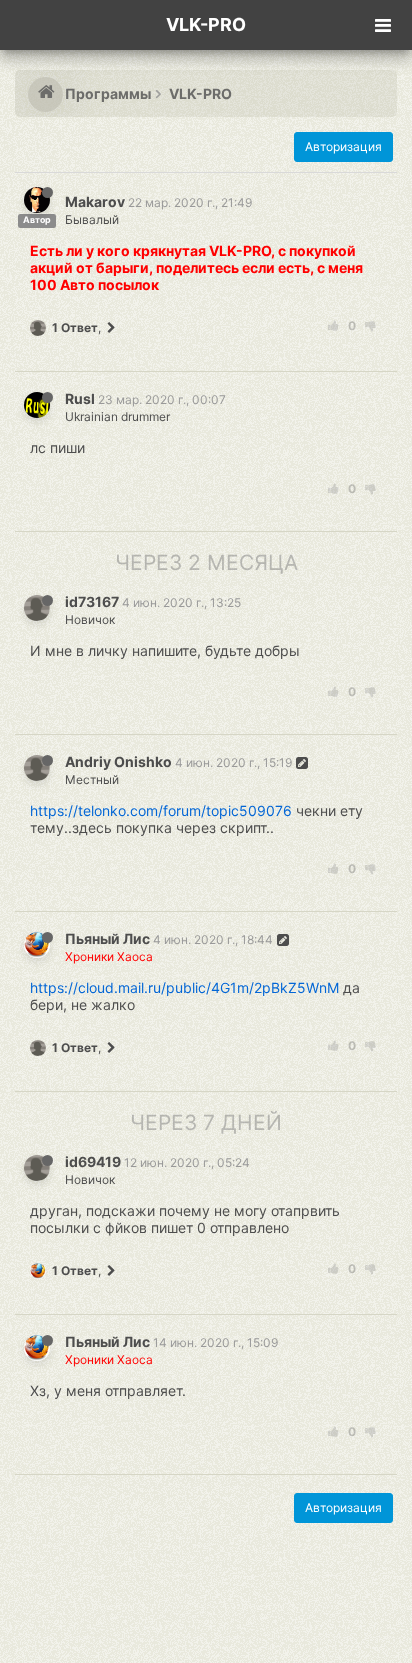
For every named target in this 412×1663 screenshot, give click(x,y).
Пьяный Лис (107, 938)
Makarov (95, 201)
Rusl (80, 398)
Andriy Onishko (118, 761)
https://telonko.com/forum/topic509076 (161, 810)
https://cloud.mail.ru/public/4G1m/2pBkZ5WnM (184, 987)
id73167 (92, 601)
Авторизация (343, 146)
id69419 (93, 1161)
